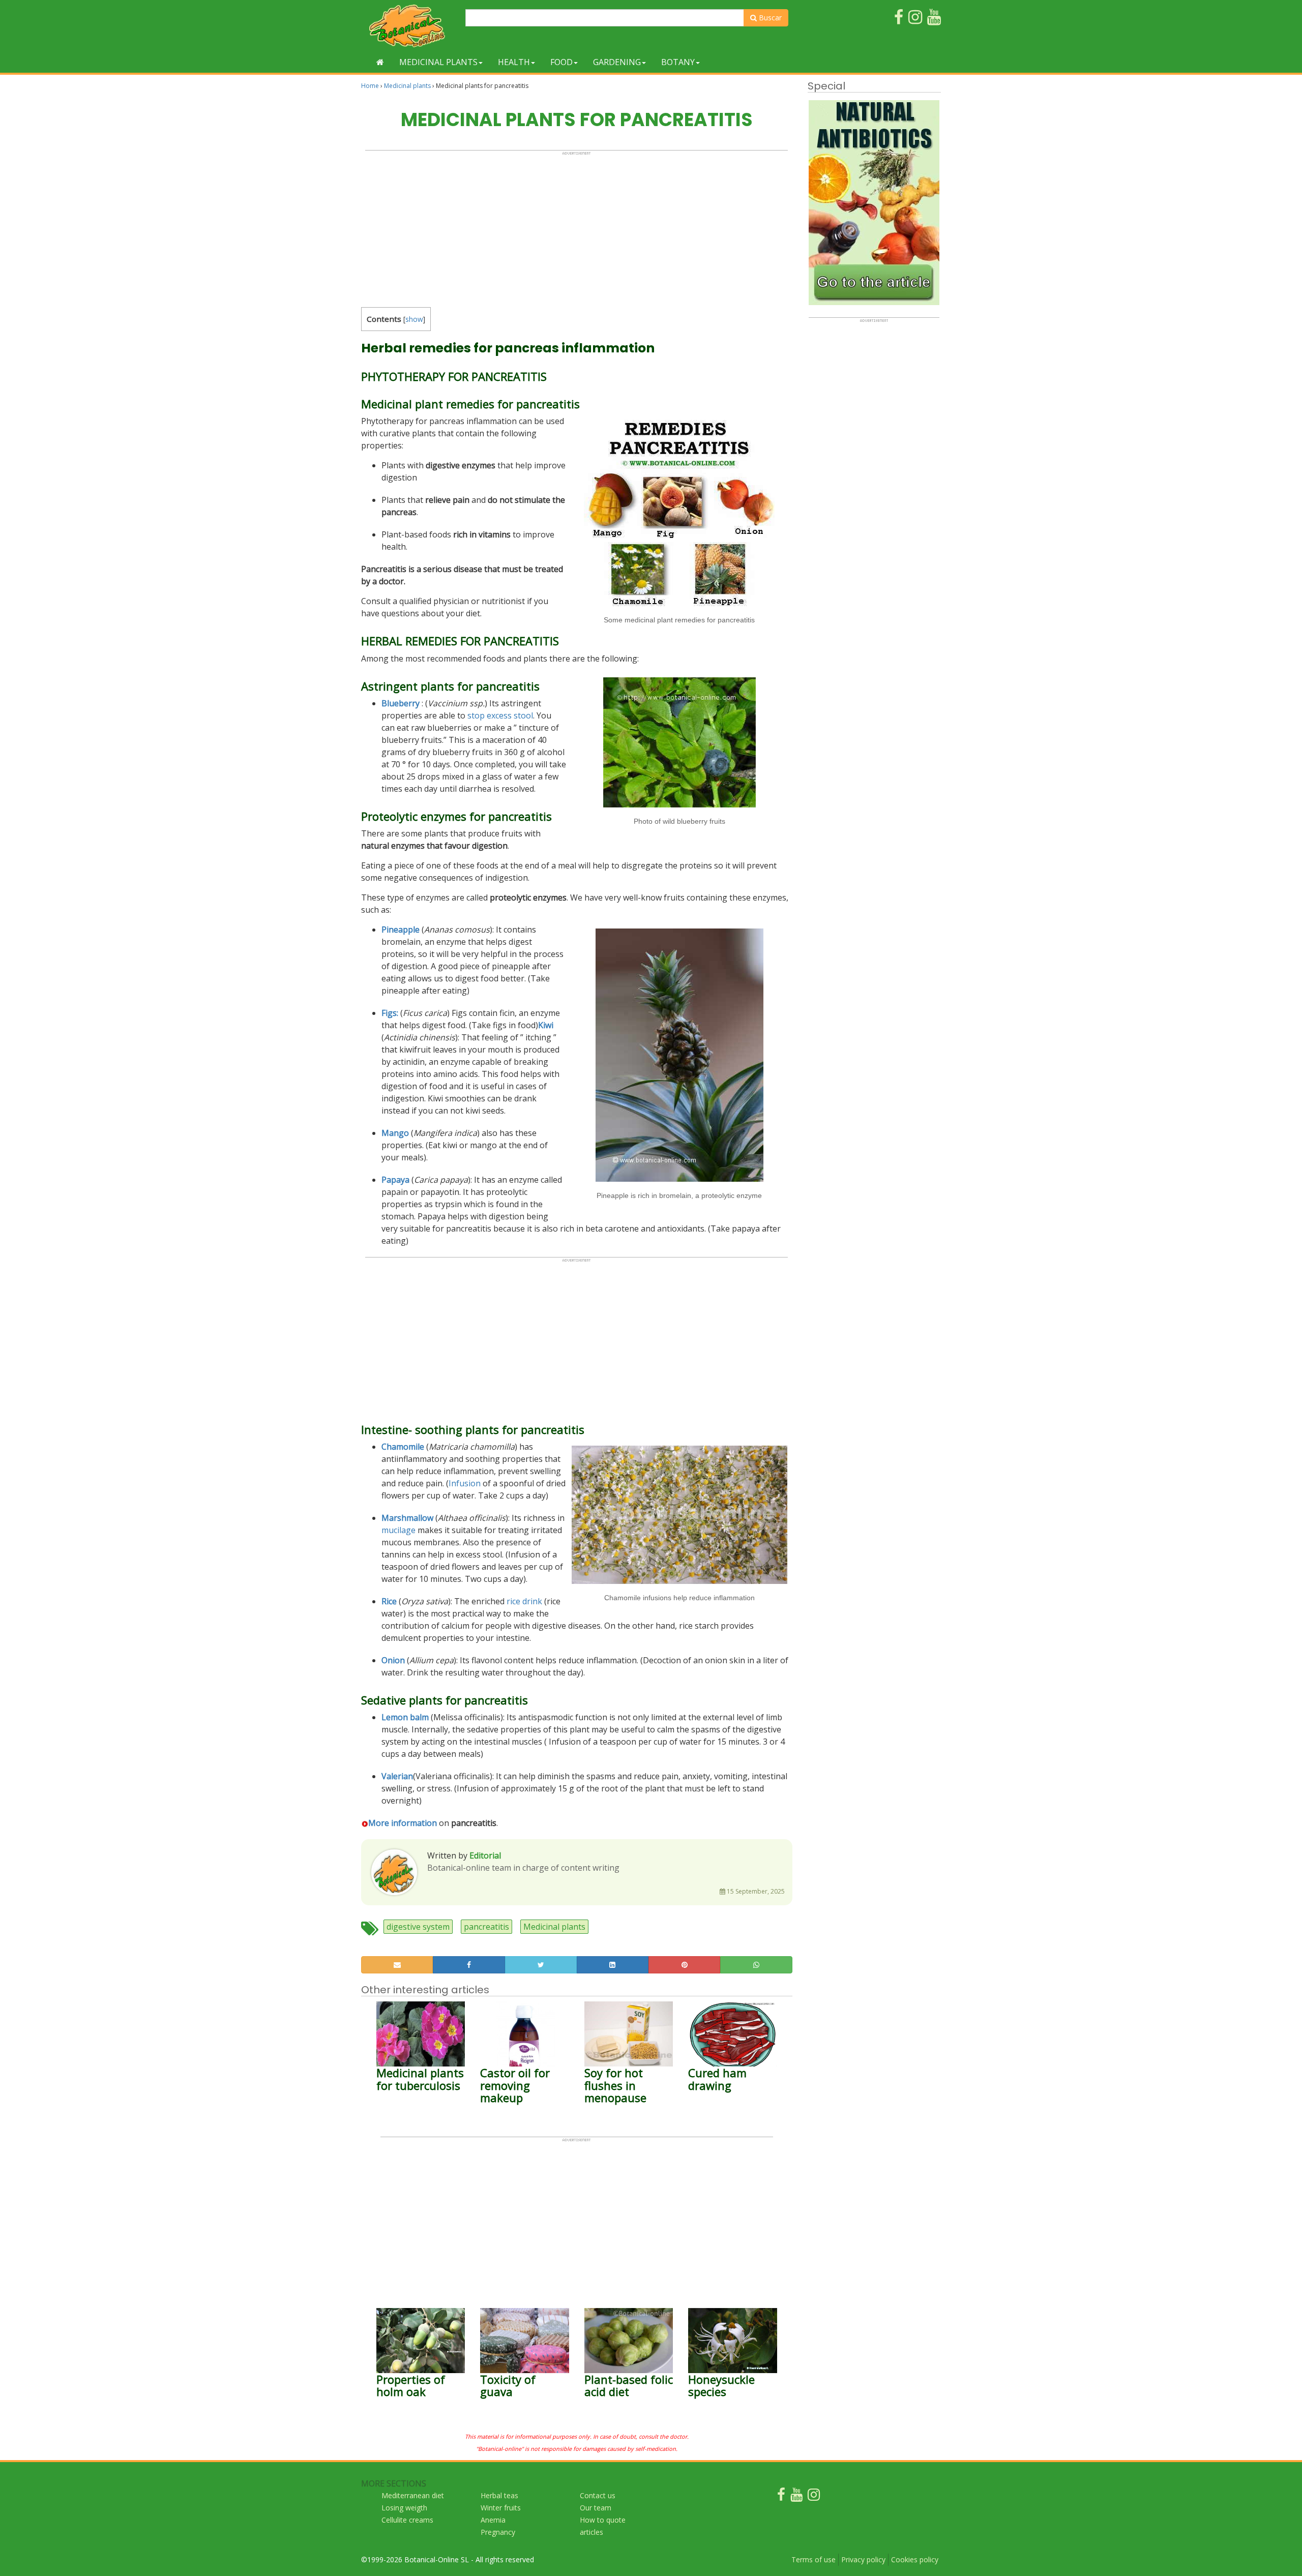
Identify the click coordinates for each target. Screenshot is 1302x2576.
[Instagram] (814, 2497)
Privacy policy (863, 2559)
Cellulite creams (407, 2520)
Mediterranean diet (413, 2495)
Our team (596, 2508)
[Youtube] (796, 2497)
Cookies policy (915, 2559)
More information (403, 1823)
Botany (678, 62)
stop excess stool (500, 715)
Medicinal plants (438, 62)
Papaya (395, 1180)
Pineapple (401, 930)
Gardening (617, 62)
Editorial (485, 1855)
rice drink (524, 1601)
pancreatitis (486, 1927)
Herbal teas (499, 2495)
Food (561, 62)
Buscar (769, 18)
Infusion (465, 1483)
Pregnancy (498, 2532)
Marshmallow (407, 1518)
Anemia (493, 2520)
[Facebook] (781, 2497)
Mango (395, 1133)
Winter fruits (501, 2508)
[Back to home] (380, 62)
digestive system (418, 1927)
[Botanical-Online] (409, 26)
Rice (389, 1601)
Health (514, 62)
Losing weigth (404, 2508)
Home (370, 86)
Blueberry (401, 703)
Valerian (397, 1776)
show (414, 319)
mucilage (398, 1530)
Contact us (598, 2495)
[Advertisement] (576, 227)
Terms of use (813, 2559)
